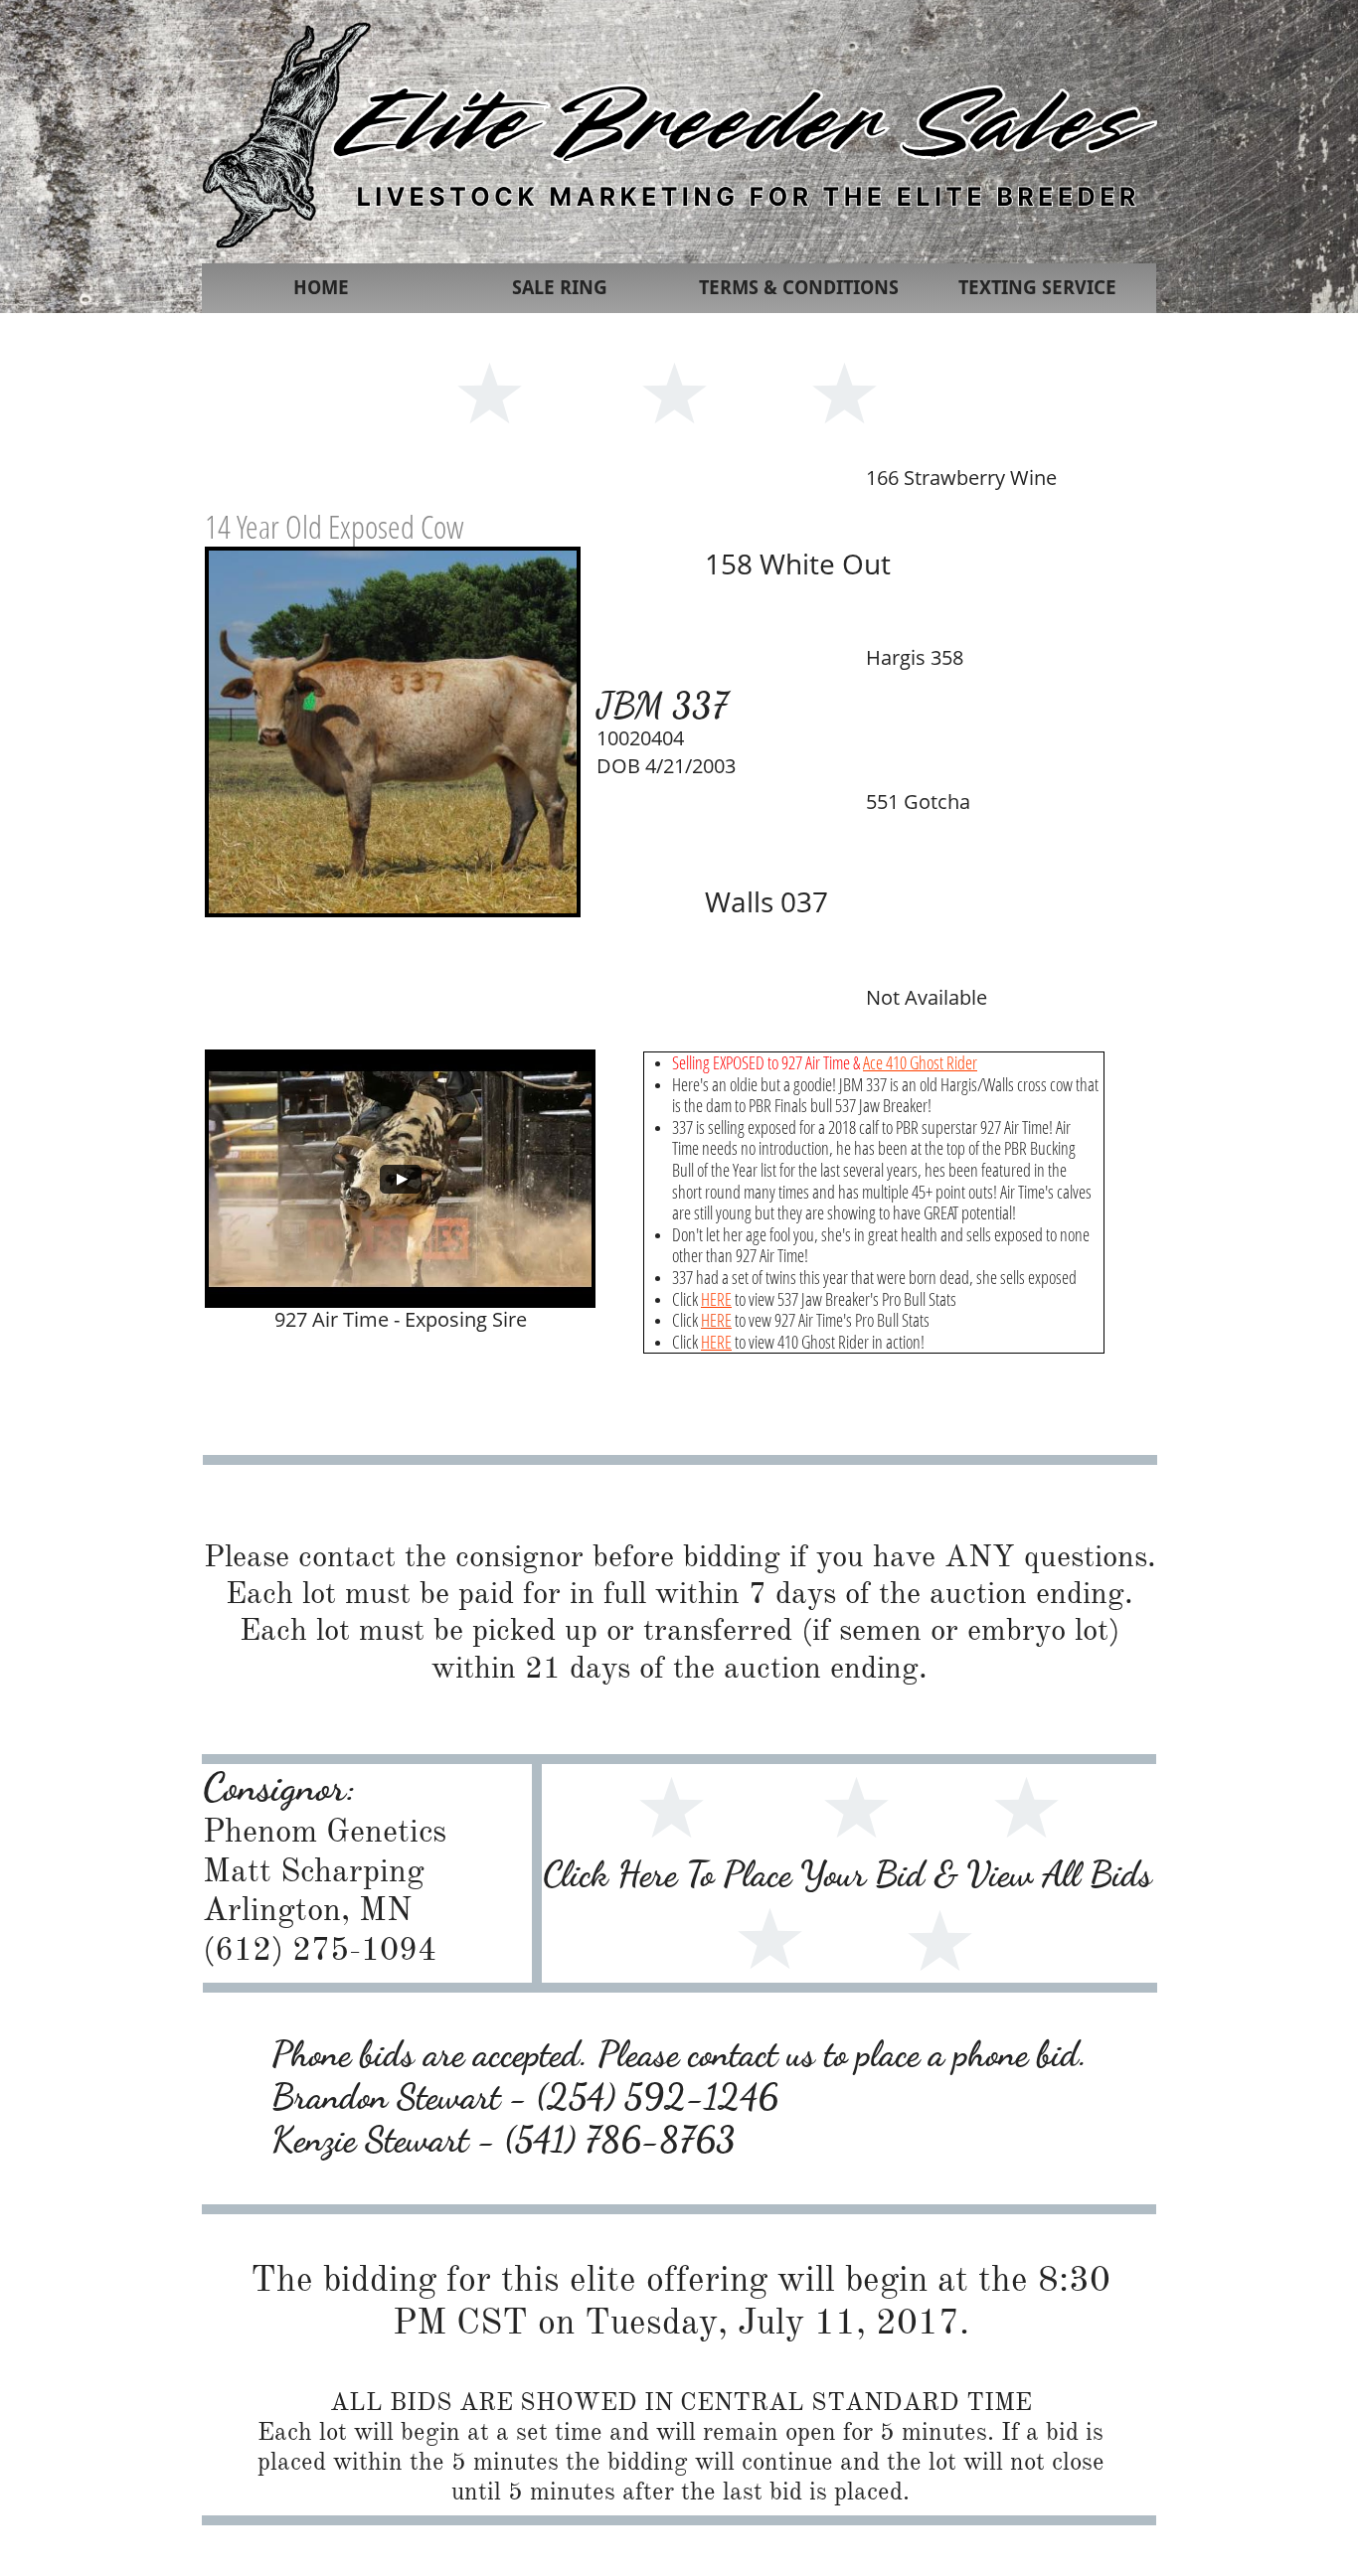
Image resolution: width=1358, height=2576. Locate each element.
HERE (716, 1299)
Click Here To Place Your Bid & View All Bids (848, 1874)
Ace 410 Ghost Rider (920, 1062)
